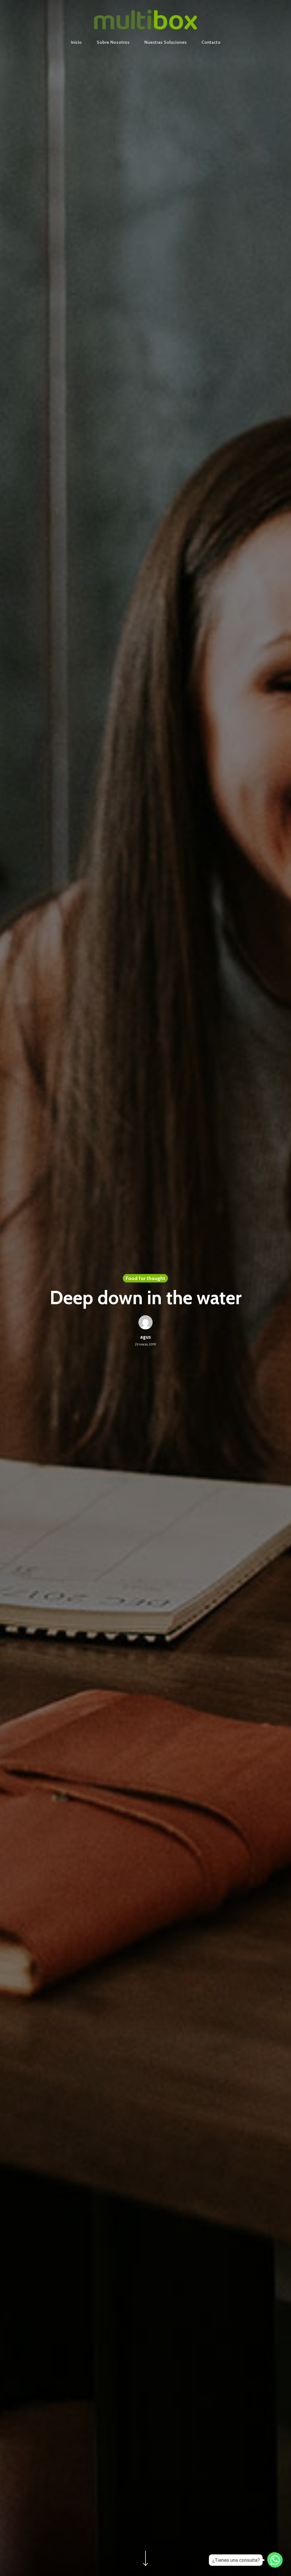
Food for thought (145, 1278)
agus (145, 1337)
